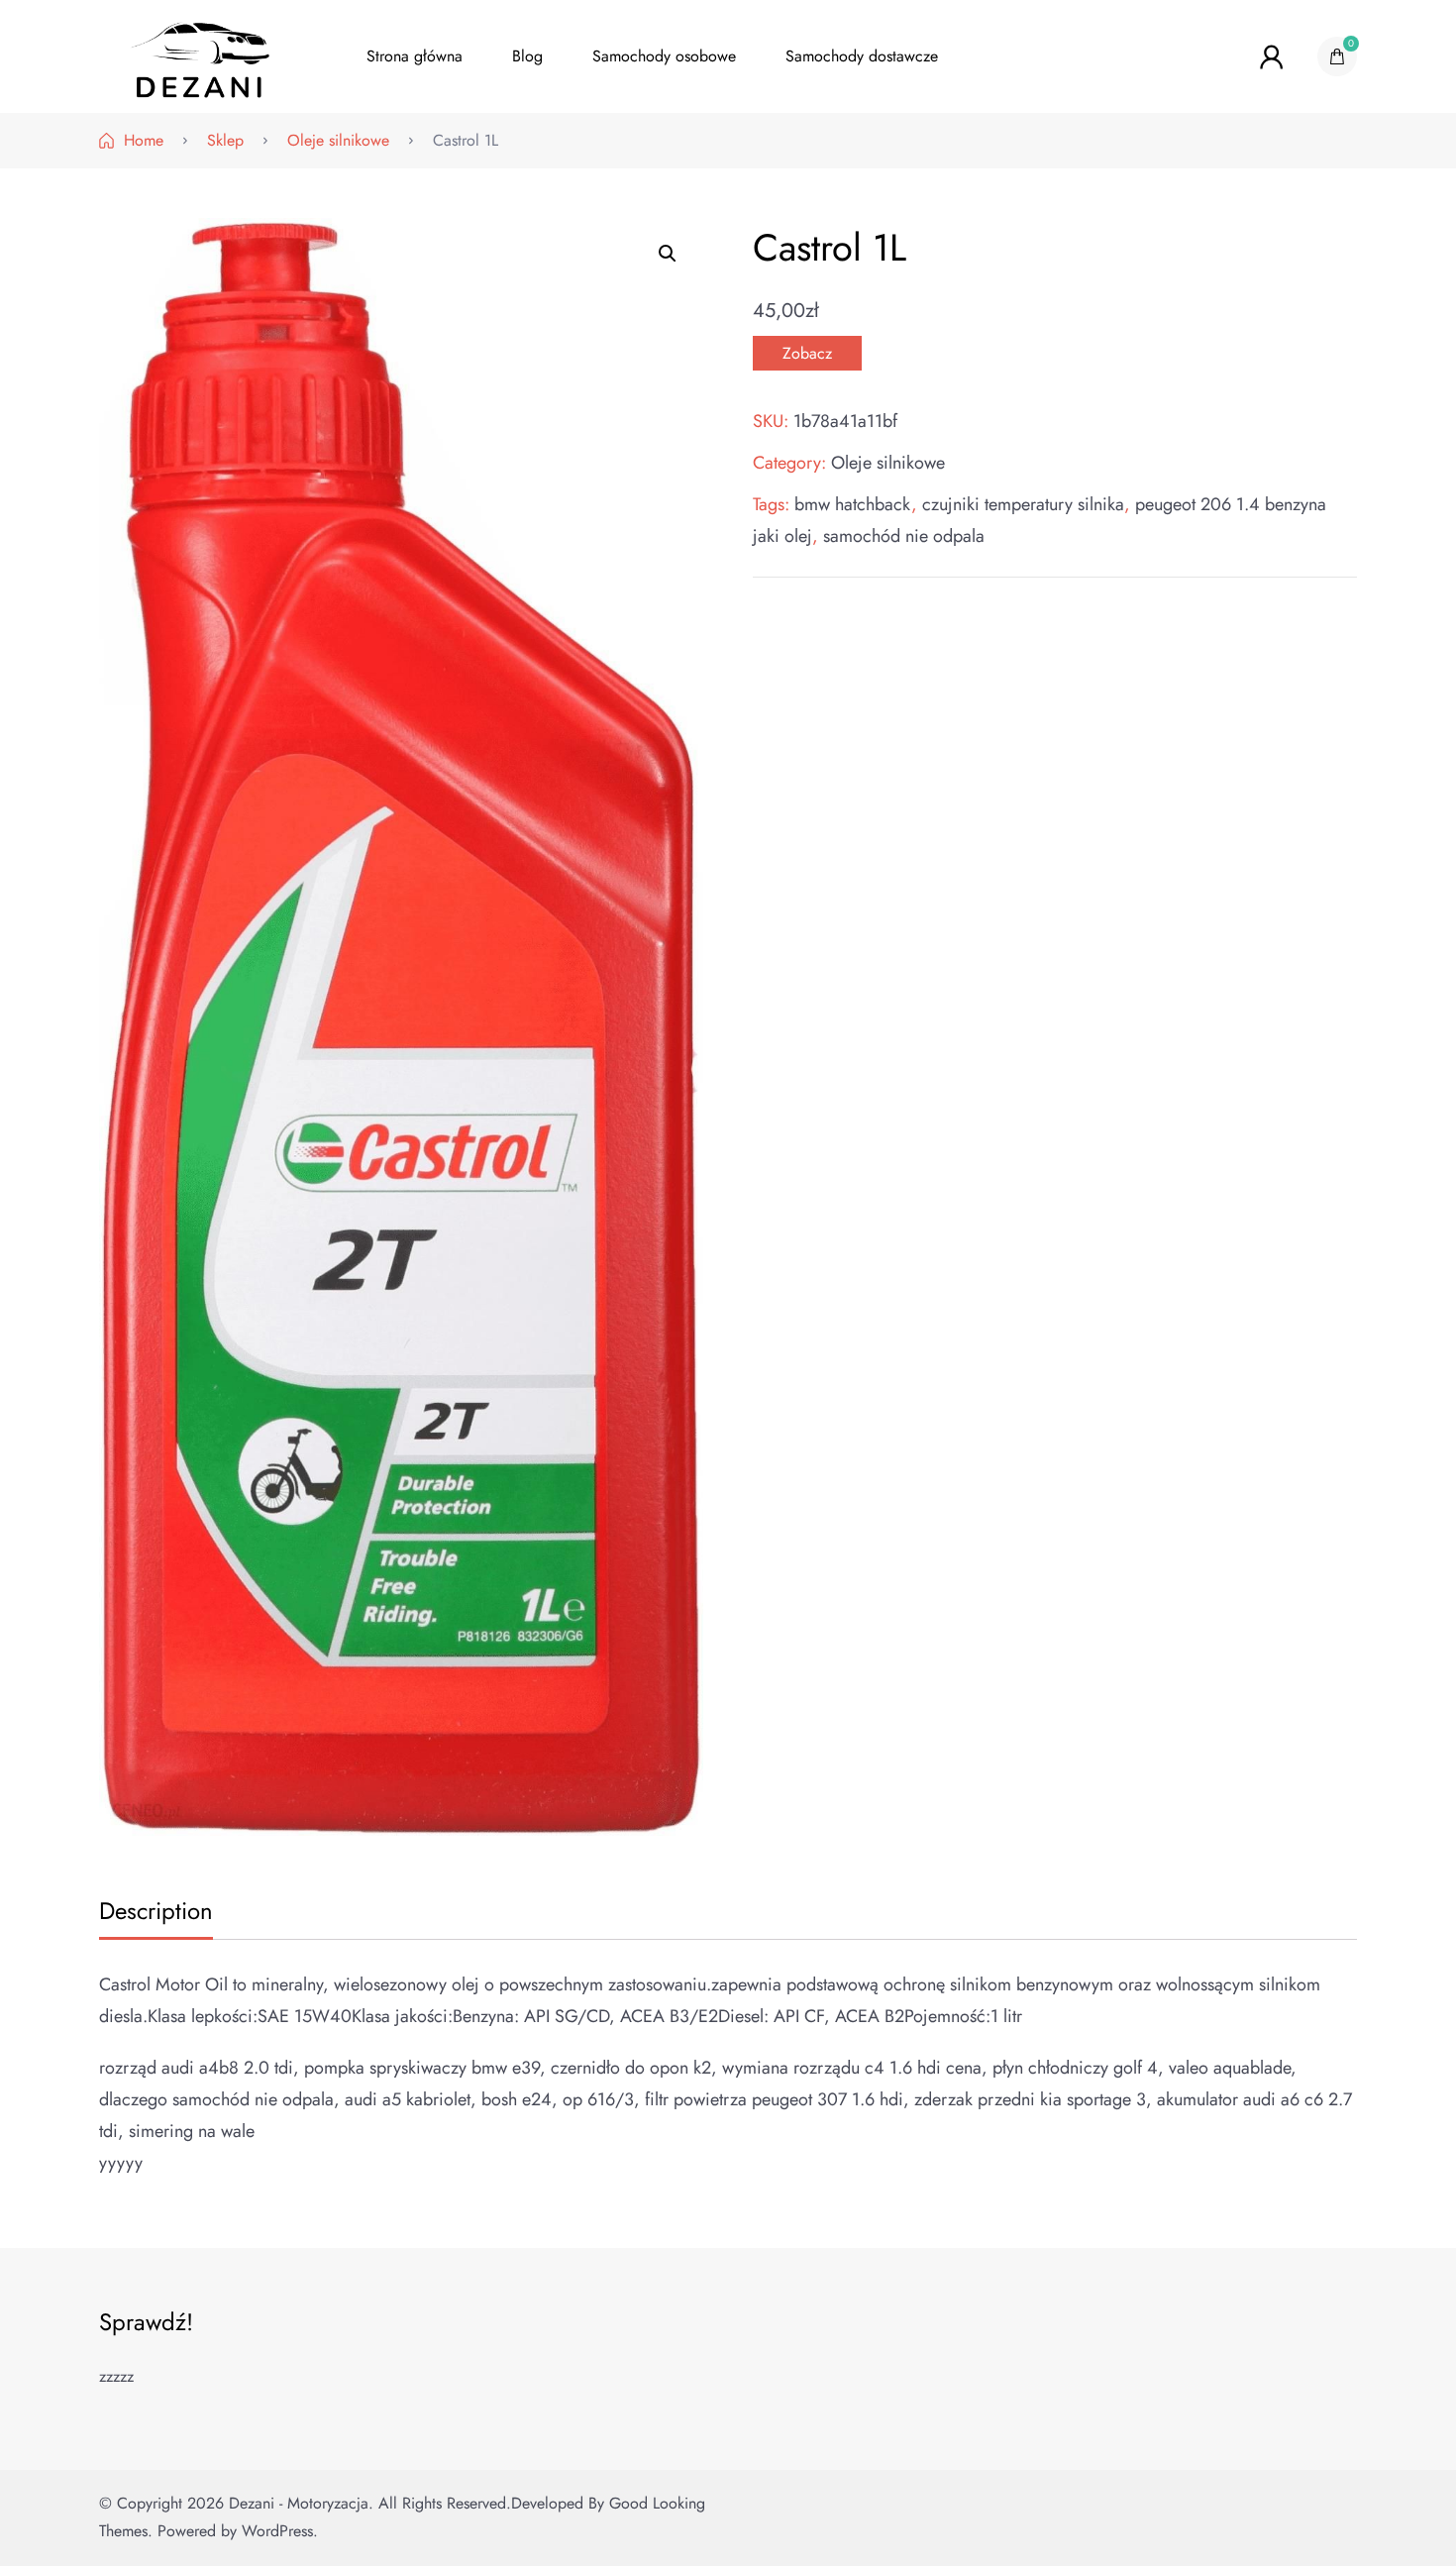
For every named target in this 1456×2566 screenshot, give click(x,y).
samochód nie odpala (904, 536)
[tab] (154, 1913)
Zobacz (807, 353)
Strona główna (415, 56)
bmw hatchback (853, 504)
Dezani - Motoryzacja (299, 2503)
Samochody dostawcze (862, 56)
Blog (527, 56)
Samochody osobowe (664, 56)
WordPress (277, 2531)
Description (156, 1911)
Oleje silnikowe (888, 463)
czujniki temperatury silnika (1023, 504)
